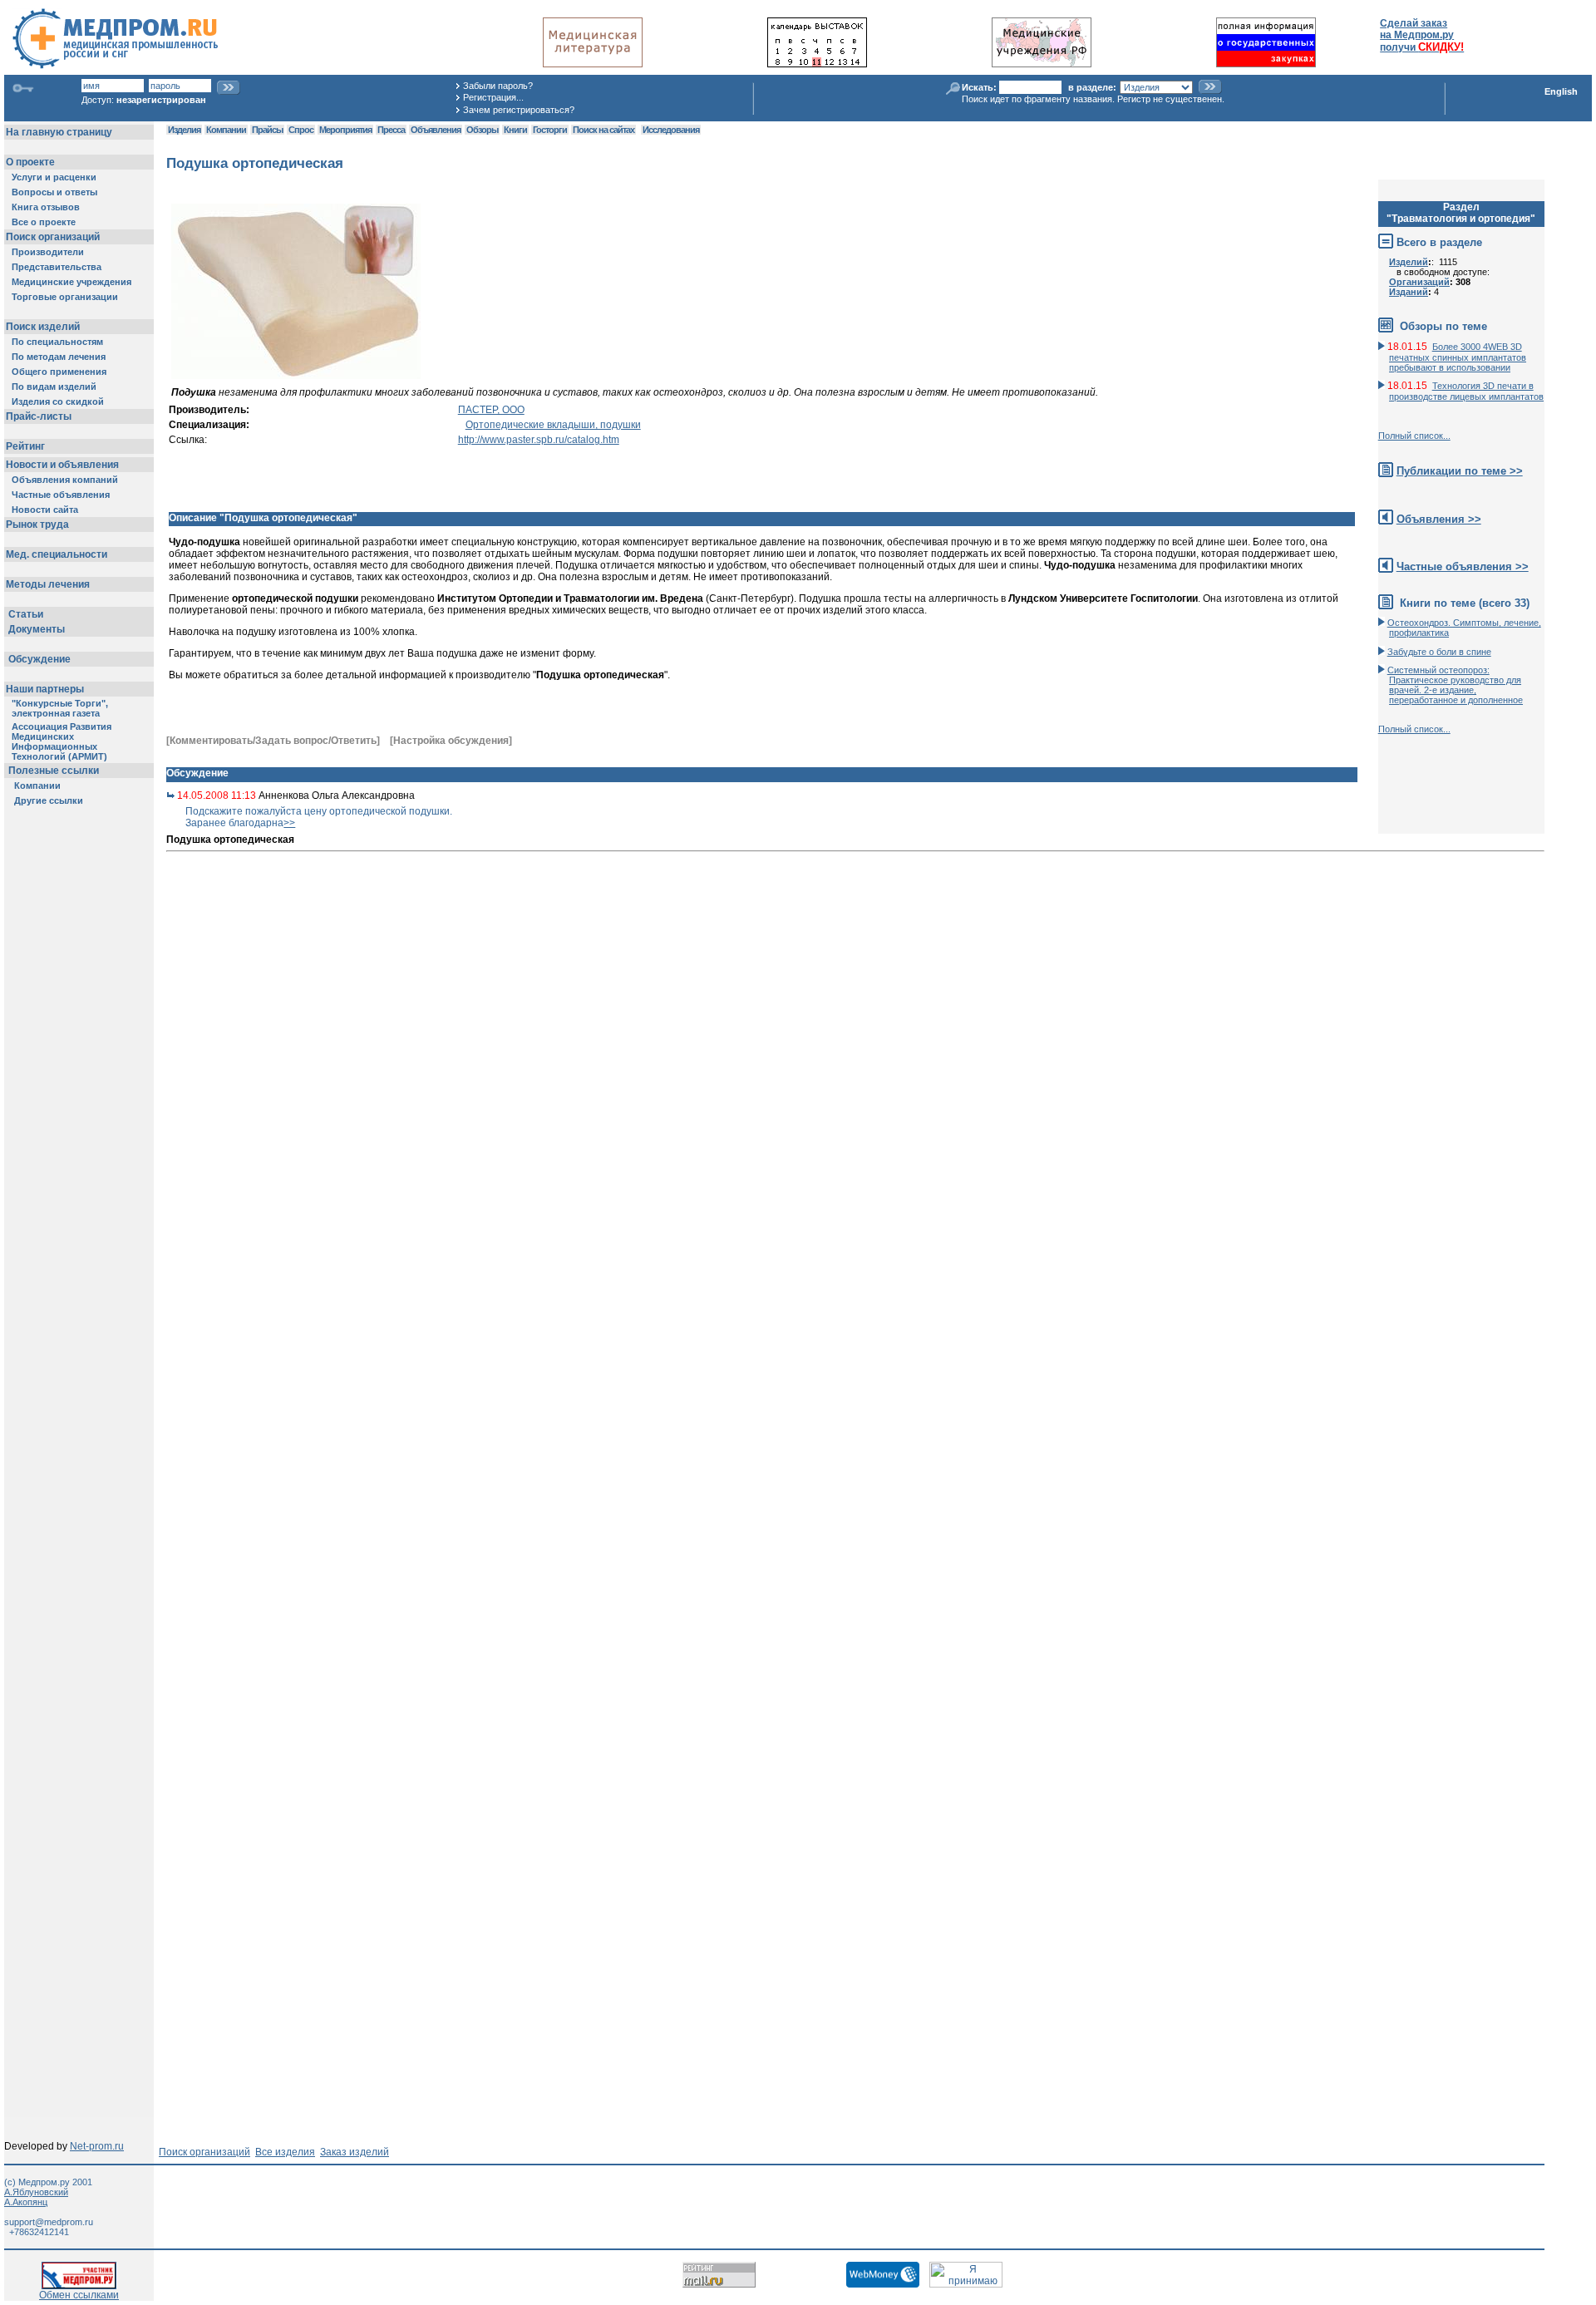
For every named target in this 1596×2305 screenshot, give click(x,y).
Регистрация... (493, 97)
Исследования (671, 130)
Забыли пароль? (498, 86)
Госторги (550, 130)
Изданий (1409, 292)
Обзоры (482, 130)
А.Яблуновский (36, 2192)
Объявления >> (1439, 519)
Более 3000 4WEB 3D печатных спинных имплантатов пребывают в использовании (1458, 357)
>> (289, 823)
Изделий (1409, 262)
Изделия (184, 130)
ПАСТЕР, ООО (491, 410)
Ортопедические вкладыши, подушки (553, 425)
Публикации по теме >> (1460, 471)
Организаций (1419, 282)
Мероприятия (345, 130)
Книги (515, 130)
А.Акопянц (26, 2202)
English (1561, 91)
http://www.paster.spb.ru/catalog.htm (539, 440)
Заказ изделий (355, 2152)
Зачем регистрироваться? (519, 110)
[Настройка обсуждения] (451, 741)
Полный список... (1414, 436)
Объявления (436, 130)
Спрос (301, 130)
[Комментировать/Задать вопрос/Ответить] (273, 741)
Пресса (391, 130)
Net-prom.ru (97, 2146)
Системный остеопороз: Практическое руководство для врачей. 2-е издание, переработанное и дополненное (1455, 685)
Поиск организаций (204, 2152)
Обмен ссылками (79, 2295)
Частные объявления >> (1463, 566)
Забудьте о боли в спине (1439, 652)
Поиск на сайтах (603, 130)
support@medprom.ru (49, 2222)
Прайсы (267, 130)
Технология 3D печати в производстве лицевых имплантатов (1466, 391)
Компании (226, 130)
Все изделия (285, 2152)
